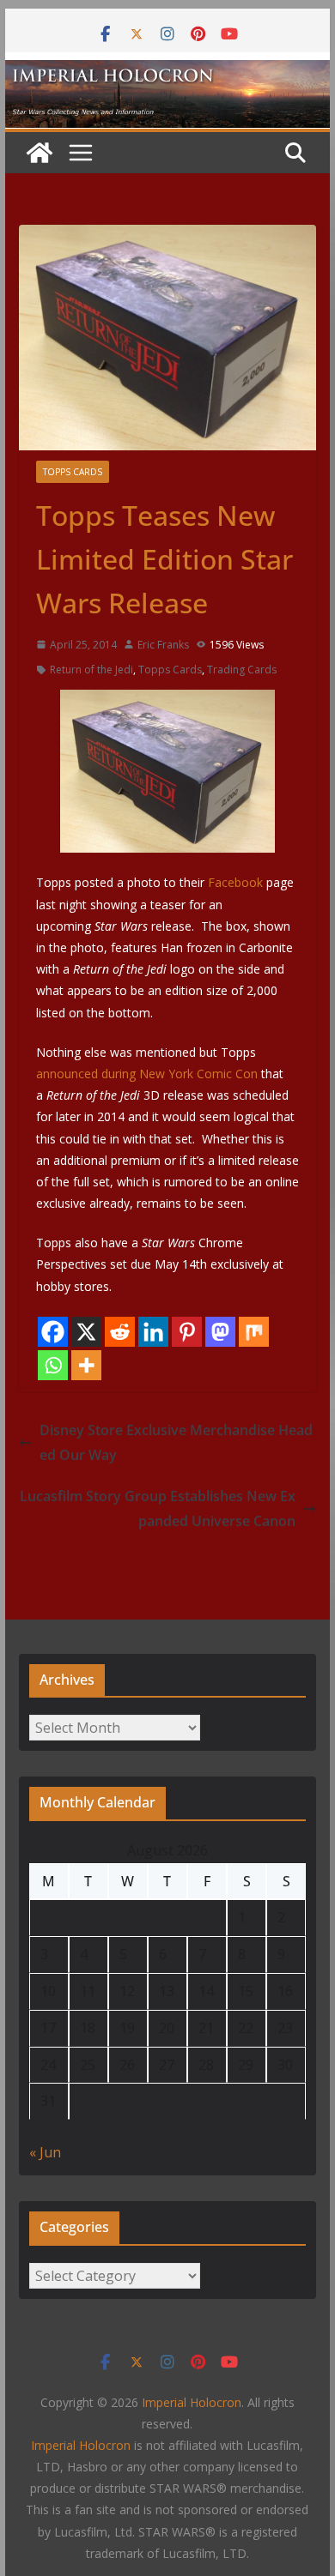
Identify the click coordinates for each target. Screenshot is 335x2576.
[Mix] (254, 1332)
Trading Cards (242, 670)
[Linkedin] (153, 1332)
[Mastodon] (220, 1332)
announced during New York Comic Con (147, 1074)
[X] (86, 1332)
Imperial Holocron (81, 2445)
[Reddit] (120, 1332)
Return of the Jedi (91, 670)
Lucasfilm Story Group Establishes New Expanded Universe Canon (158, 1508)
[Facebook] (53, 1332)
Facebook (237, 882)
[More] (86, 1365)
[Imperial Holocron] (167, 72)
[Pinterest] (187, 1332)
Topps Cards (73, 472)
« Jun (45, 2152)
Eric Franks (163, 645)
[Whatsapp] (53, 1365)
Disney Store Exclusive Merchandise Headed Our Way (176, 1442)
